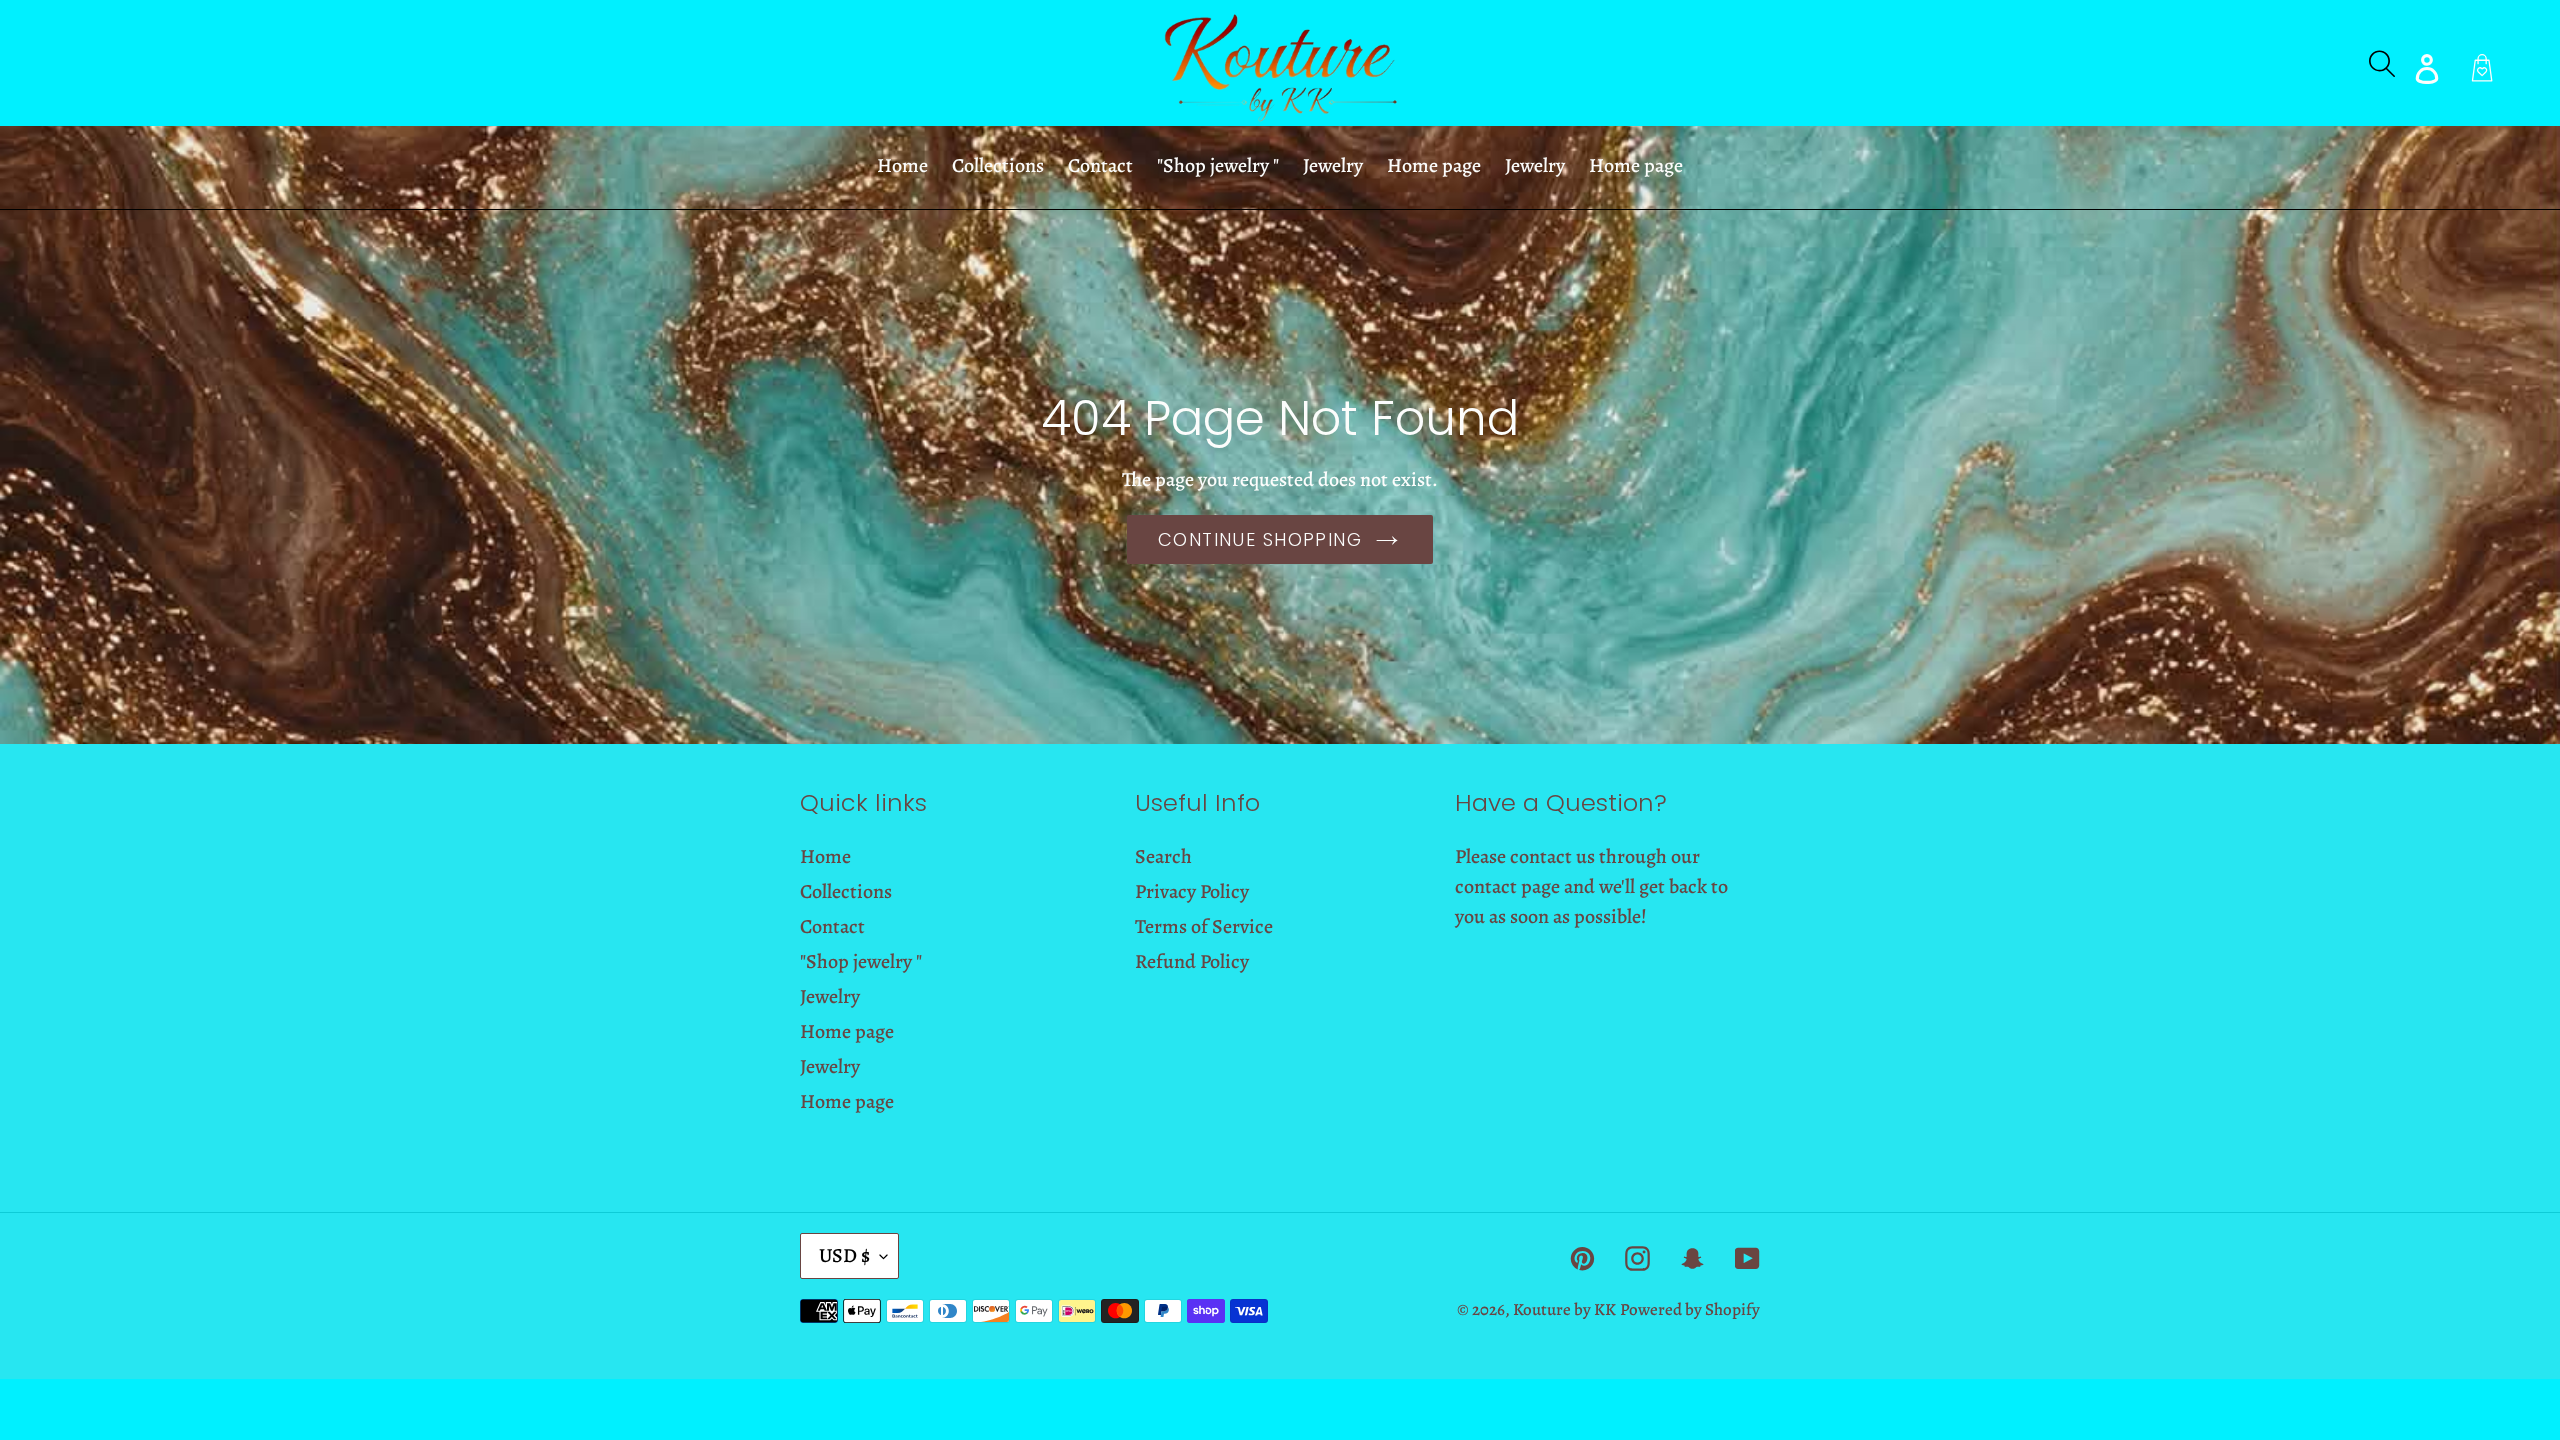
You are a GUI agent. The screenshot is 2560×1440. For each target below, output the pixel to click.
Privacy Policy (1192, 891)
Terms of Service (1204, 926)
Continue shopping (1260, 539)
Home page (847, 1031)
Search (1163, 856)
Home (825, 856)
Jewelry (830, 996)
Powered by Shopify (1690, 1309)
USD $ (844, 1255)
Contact (832, 926)
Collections (846, 891)
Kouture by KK (1564, 1309)
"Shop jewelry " (861, 961)
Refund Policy (1192, 961)
